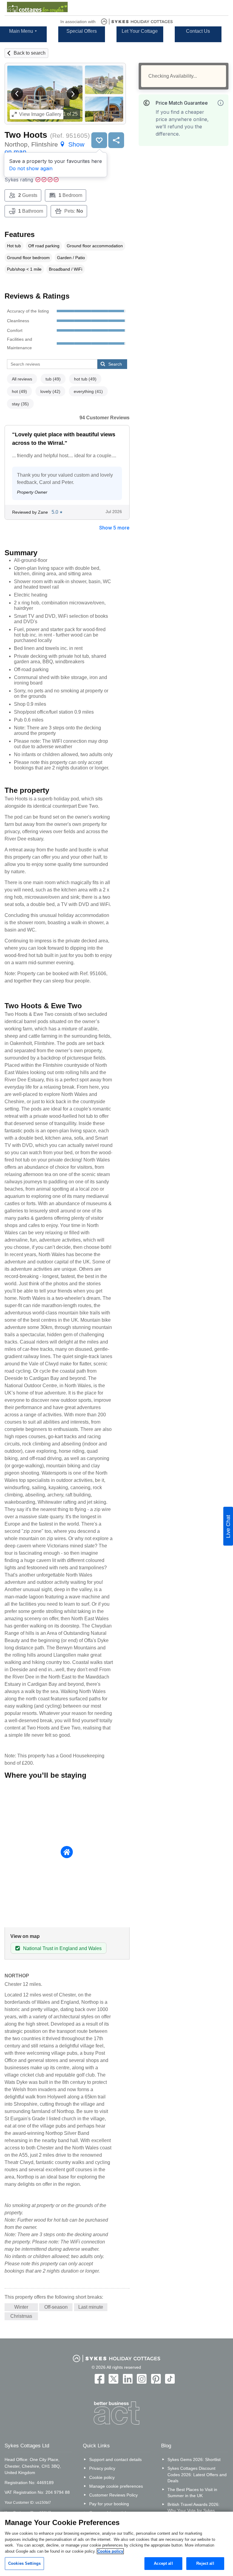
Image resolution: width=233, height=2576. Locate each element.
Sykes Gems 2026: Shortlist (194, 2459)
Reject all (205, 2563)
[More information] (221, 103)
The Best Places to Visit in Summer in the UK (192, 2493)
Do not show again (31, 168)
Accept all (163, 2563)
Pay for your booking (109, 2504)
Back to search (30, 53)
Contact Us (198, 31)
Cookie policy (102, 2477)
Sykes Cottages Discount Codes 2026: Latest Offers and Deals (197, 2474)
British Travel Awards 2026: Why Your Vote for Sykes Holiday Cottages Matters (194, 2510)
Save (99, 140)
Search (115, 364)
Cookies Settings (24, 2563)
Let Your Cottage (140, 31)
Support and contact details (115, 2459)
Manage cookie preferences (116, 2486)
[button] (17, 94)
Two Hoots (26, 135)
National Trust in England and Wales (62, 1948)
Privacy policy (102, 2468)
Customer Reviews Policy (113, 2495)
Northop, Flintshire (44, 148)
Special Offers (82, 31)
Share (116, 140)
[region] (116, 2544)
